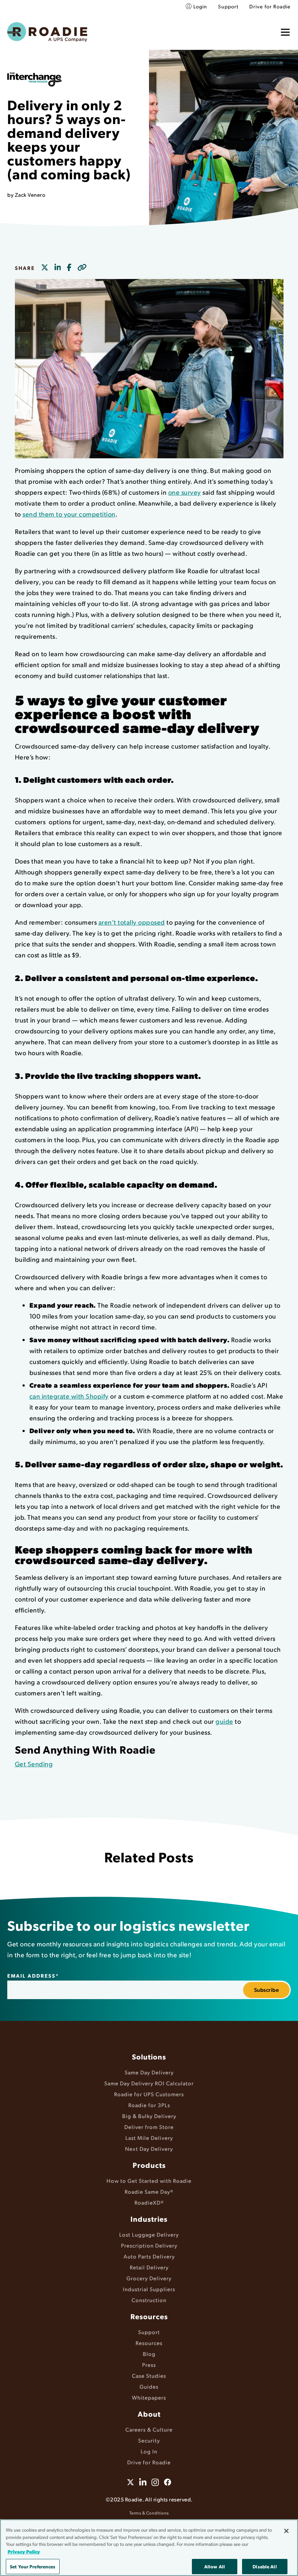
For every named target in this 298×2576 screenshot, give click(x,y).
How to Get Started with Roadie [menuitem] (149, 2180)
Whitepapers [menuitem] (149, 2397)
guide (224, 1721)
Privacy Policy (24, 2551)
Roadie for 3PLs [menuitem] (149, 2105)
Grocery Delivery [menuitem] (149, 2278)
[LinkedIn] (58, 268)
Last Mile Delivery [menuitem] (149, 2138)
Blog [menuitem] (149, 2354)
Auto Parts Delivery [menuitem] (149, 2256)
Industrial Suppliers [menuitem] (149, 2289)
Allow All (215, 2566)
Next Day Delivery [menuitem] (149, 2148)
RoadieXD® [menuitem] (149, 2202)
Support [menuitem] (228, 6)
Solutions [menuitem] (149, 2057)
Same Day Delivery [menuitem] (149, 2072)
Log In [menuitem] (149, 2451)
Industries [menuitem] (149, 2219)
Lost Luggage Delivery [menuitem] (149, 2234)
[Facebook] (69, 268)
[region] (149, 2548)
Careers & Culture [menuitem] (149, 2429)
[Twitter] (45, 268)
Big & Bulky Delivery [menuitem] (149, 2116)
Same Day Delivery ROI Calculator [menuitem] (149, 2083)
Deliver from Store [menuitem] (149, 2127)
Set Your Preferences (33, 2566)
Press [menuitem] (149, 2364)
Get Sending (34, 1764)
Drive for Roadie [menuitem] (270, 6)
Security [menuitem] (149, 2440)
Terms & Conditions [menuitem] (149, 2513)
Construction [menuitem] (149, 2300)
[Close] (286, 2531)
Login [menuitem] (200, 6)
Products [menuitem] (149, 2165)
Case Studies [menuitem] (149, 2375)
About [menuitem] (149, 2414)
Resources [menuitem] (149, 2316)
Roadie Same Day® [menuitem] (149, 2191)
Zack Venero (30, 194)
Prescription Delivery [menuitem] (149, 2245)
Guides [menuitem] (149, 2386)
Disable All (265, 2566)
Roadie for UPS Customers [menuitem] (149, 2094)
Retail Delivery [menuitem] (149, 2267)
